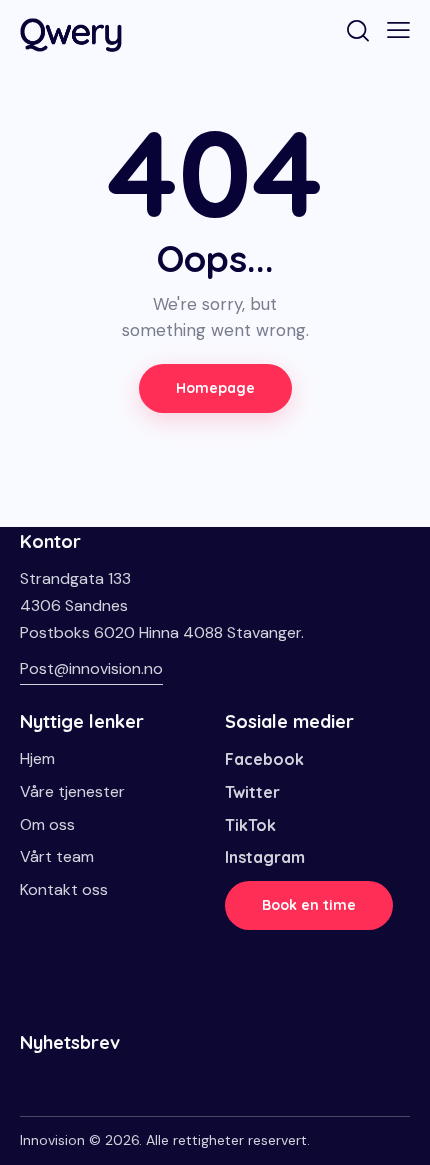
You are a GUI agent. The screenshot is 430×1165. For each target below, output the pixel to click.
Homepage (215, 388)
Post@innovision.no (91, 668)
